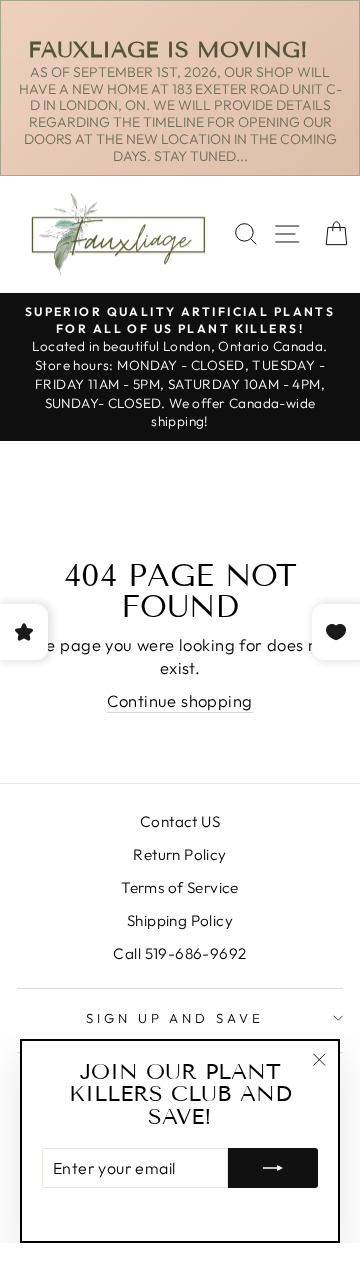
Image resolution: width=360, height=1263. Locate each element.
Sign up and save (175, 1018)
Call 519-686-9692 (179, 953)
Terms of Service (180, 887)
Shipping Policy (180, 920)
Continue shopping (179, 700)
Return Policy (179, 854)
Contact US (180, 821)
